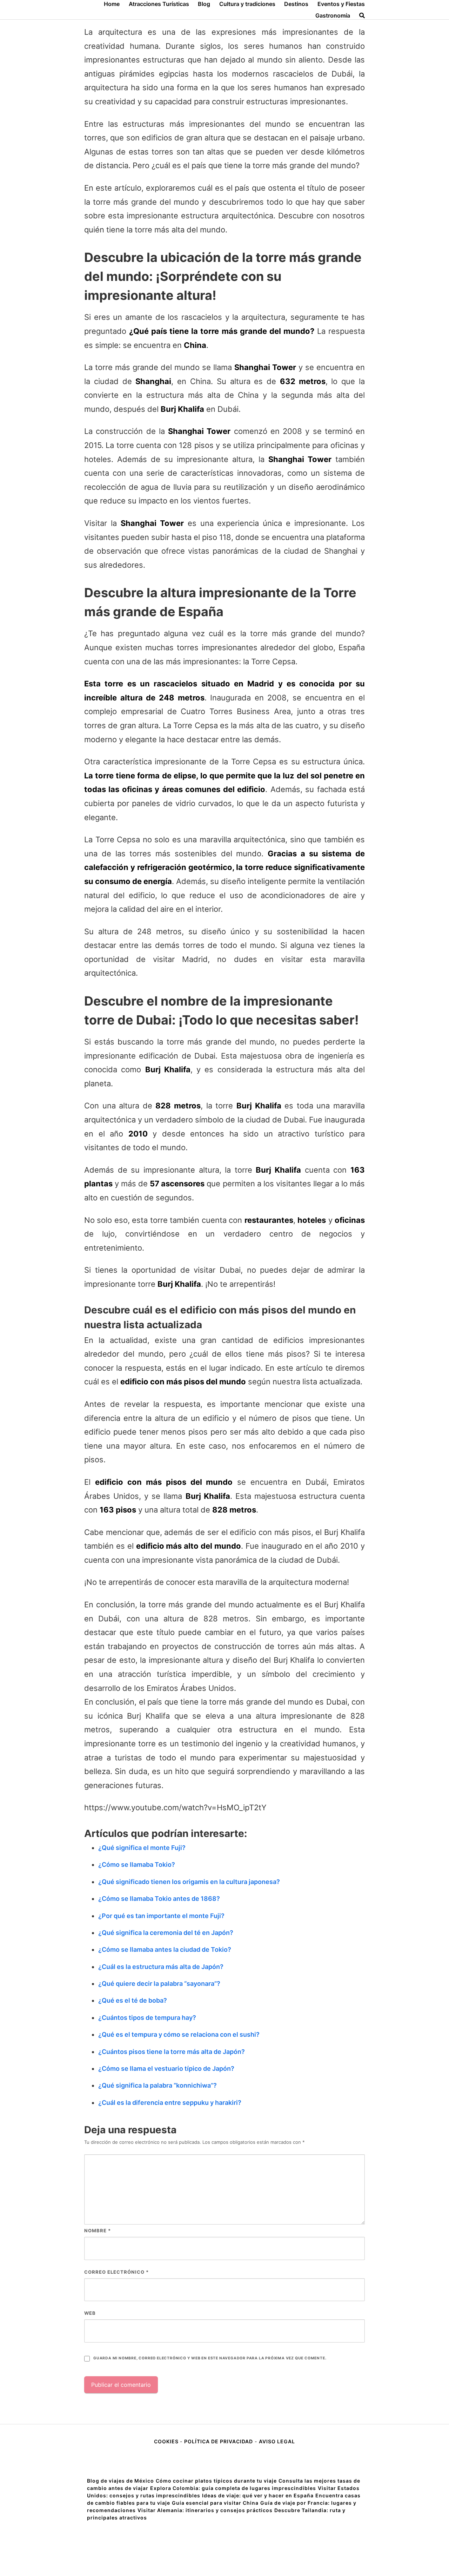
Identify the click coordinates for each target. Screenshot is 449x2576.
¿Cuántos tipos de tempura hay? (147, 2018)
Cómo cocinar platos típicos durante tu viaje (216, 2481)
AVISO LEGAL (277, 2441)
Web (90, 2313)
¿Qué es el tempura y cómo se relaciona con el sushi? (179, 2034)
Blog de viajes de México (120, 2481)
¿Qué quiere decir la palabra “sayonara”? (159, 1984)
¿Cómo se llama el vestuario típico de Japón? (166, 2068)
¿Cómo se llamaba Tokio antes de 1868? (159, 1899)
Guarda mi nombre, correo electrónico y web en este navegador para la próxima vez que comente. (210, 2358)
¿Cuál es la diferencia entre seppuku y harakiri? (170, 2103)
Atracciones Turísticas (159, 4)
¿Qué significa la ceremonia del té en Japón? (166, 1933)
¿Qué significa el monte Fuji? (142, 1848)
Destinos (296, 4)
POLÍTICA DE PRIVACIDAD (219, 2441)
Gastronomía (333, 15)
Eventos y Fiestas (341, 4)
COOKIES (167, 2441)
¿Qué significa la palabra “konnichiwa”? (158, 2085)
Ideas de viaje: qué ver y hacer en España (258, 2495)
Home (112, 4)
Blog (204, 4)
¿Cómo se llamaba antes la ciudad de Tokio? (165, 1949)
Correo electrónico (116, 2272)
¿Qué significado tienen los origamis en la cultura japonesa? (189, 1882)
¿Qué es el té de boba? (133, 2000)
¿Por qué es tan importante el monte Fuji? (161, 1916)
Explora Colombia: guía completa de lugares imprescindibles (233, 2488)
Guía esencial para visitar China (215, 2503)
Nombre (98, 2231)
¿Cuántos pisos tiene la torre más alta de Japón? (172, 2052)
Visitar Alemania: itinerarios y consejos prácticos (205, 2510)
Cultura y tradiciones (247, 4)
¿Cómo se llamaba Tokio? (137, 1865)
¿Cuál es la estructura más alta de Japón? (161, 1967)
